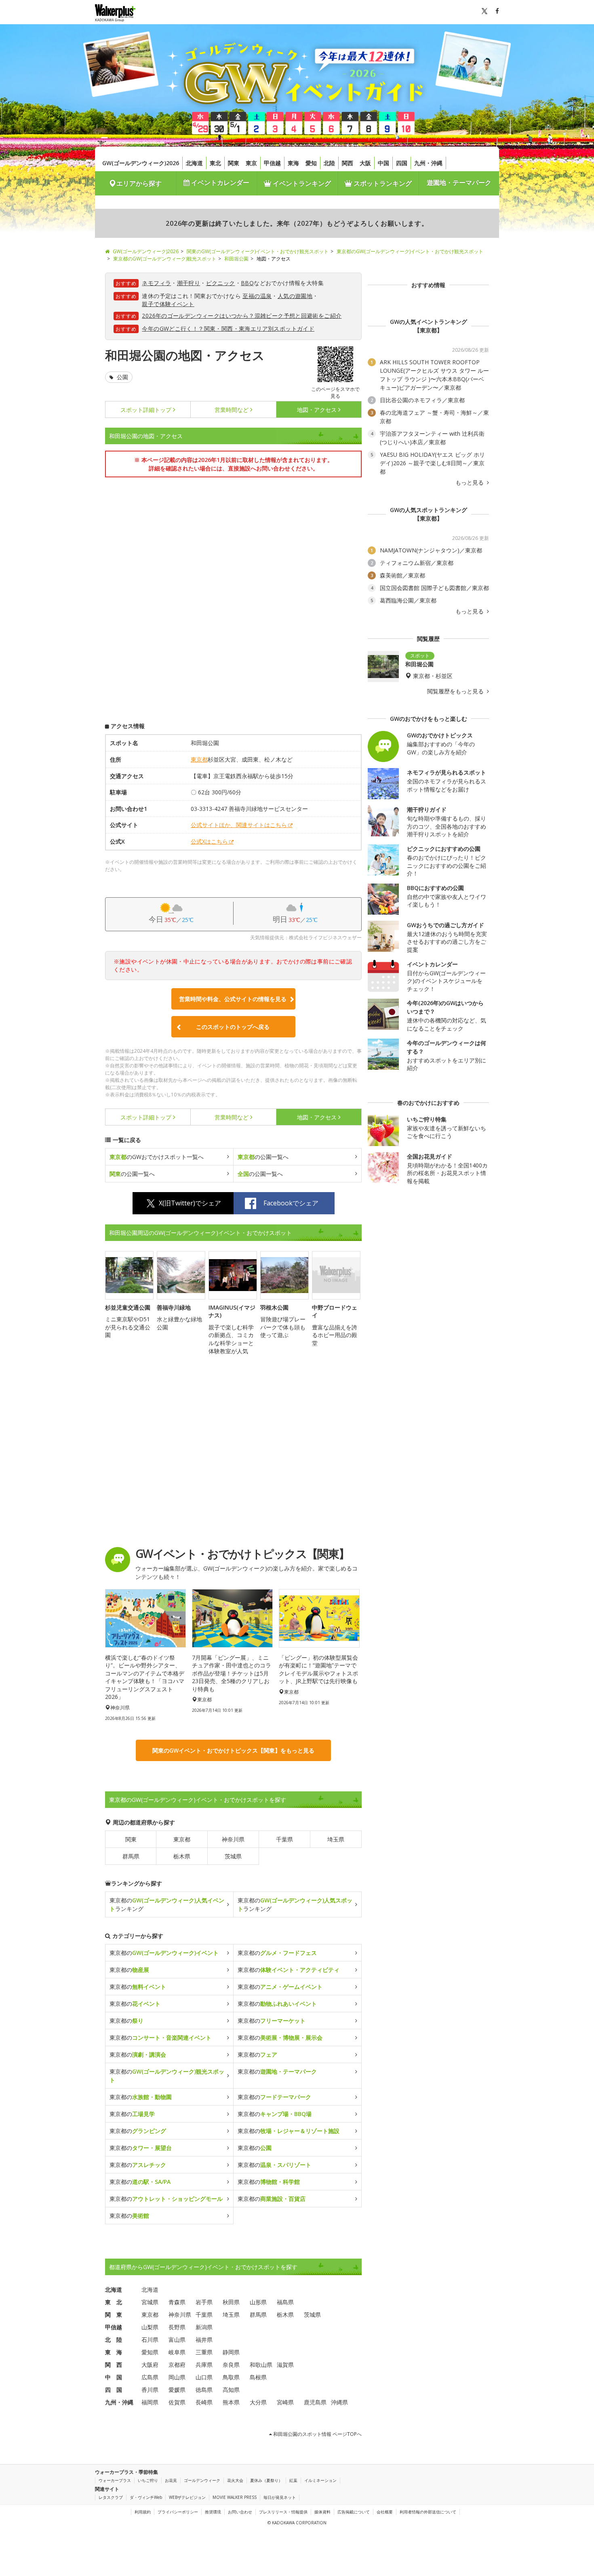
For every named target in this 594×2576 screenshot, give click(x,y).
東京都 (199, 759)
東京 (251, 163)
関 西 (114, 2365)
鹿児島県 (315, 2402)
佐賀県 (177, 2402)
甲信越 (272, 163)
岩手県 (204, 2302)
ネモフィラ (156, 283)
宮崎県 (285, 2402)
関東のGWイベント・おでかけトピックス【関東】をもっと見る (233, 1750)
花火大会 (235, 2480)
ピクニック (221, 283)
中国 (383, 163)
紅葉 (293, 2480)
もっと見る (470, 483)
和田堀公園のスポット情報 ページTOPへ (317, 2434)
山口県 (204, 2377)
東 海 (114, 2352)
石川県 (150, 2340)
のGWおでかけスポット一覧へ (157, 1157)
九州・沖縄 (428, 163)
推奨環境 (213, 2512)
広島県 (150, 2377)
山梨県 (150, 2327)
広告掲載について (354, 2512)
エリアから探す (139, 183)
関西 (348, 163)
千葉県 (284, 1839)
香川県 (150, 2390)
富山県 (177, 2340)
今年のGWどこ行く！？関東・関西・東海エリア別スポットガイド (228, 329)
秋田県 (231, 2302)
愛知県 (150, 2352)
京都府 (177, 2365)
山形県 (258, 2302)
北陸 (329, 163)
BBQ (247, 283)
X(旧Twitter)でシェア (190, 1203)
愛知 (311, 163)
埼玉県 (336, 1839)
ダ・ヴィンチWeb (146, 2497)
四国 (402, 163)
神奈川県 (233, 1839)
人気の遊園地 (295, 296)
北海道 (194, 163)
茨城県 (233, 1856)
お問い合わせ (240, 2512)
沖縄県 (339, 2402)
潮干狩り (189, 283)
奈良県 (231, 2365)
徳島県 (204, 2390)
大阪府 (150, 2365)
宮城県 (150, 2302)
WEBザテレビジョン (187, 2497)
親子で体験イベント (168, 304)
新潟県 (204, 2327)
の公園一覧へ (263, 1157)
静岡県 (231, 2352)
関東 (234, 163)
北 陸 (114, 2340)
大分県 (258, 2402)
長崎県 (204, 2402)
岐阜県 (177, 2352)
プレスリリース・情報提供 (283, 2512)
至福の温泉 (257, 296)
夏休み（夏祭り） (266, 2480)
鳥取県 (231, 2377)
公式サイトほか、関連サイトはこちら (239, 825)
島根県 (258, 2377)
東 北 (114, 2302)
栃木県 (182, 1856)
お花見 (171, 2480)
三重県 (204, 2352)
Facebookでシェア (291, 1203)
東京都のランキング (167, 1904)
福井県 (204, 2340)
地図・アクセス (317, 410)
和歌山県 (261, 2365)
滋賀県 (285, 2365)
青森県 (177, 2302)
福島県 (285, 2302)
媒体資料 (322, 2512)
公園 (122, 377)
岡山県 (177, 2377)
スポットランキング (382, 183)
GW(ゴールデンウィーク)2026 (141, 163)
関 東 (114, 2315)
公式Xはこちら (209, 841)
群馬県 (131, 1856)
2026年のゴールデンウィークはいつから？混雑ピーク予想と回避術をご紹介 (242, 316)
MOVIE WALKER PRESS (235, 2497)
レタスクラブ (111, 2497)
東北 (215, 163)
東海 (293, 163)
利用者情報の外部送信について (428, 2512)
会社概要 (385, 2512)
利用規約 (143, 2512)
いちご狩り (148, 2480)
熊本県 (231, 2402)
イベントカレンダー (219, 183)
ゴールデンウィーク (202, 2480)
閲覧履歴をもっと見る (456, 691)
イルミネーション (320, 2480)
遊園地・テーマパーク (459, 183)
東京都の (164, 1953)
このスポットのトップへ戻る (233, 1027)
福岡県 (150, 2402)
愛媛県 (177, 2390)
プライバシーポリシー (178, 2512)
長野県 (177, 2327)
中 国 (114, 2377)
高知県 (231, 2390)
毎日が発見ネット (280, 2497)
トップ (146, 410)
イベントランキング (301, 183)
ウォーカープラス (115, 2480)
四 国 (114, 2390)
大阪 (365, 163)
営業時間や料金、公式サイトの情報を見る (233, 999)
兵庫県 (204, 2365)
